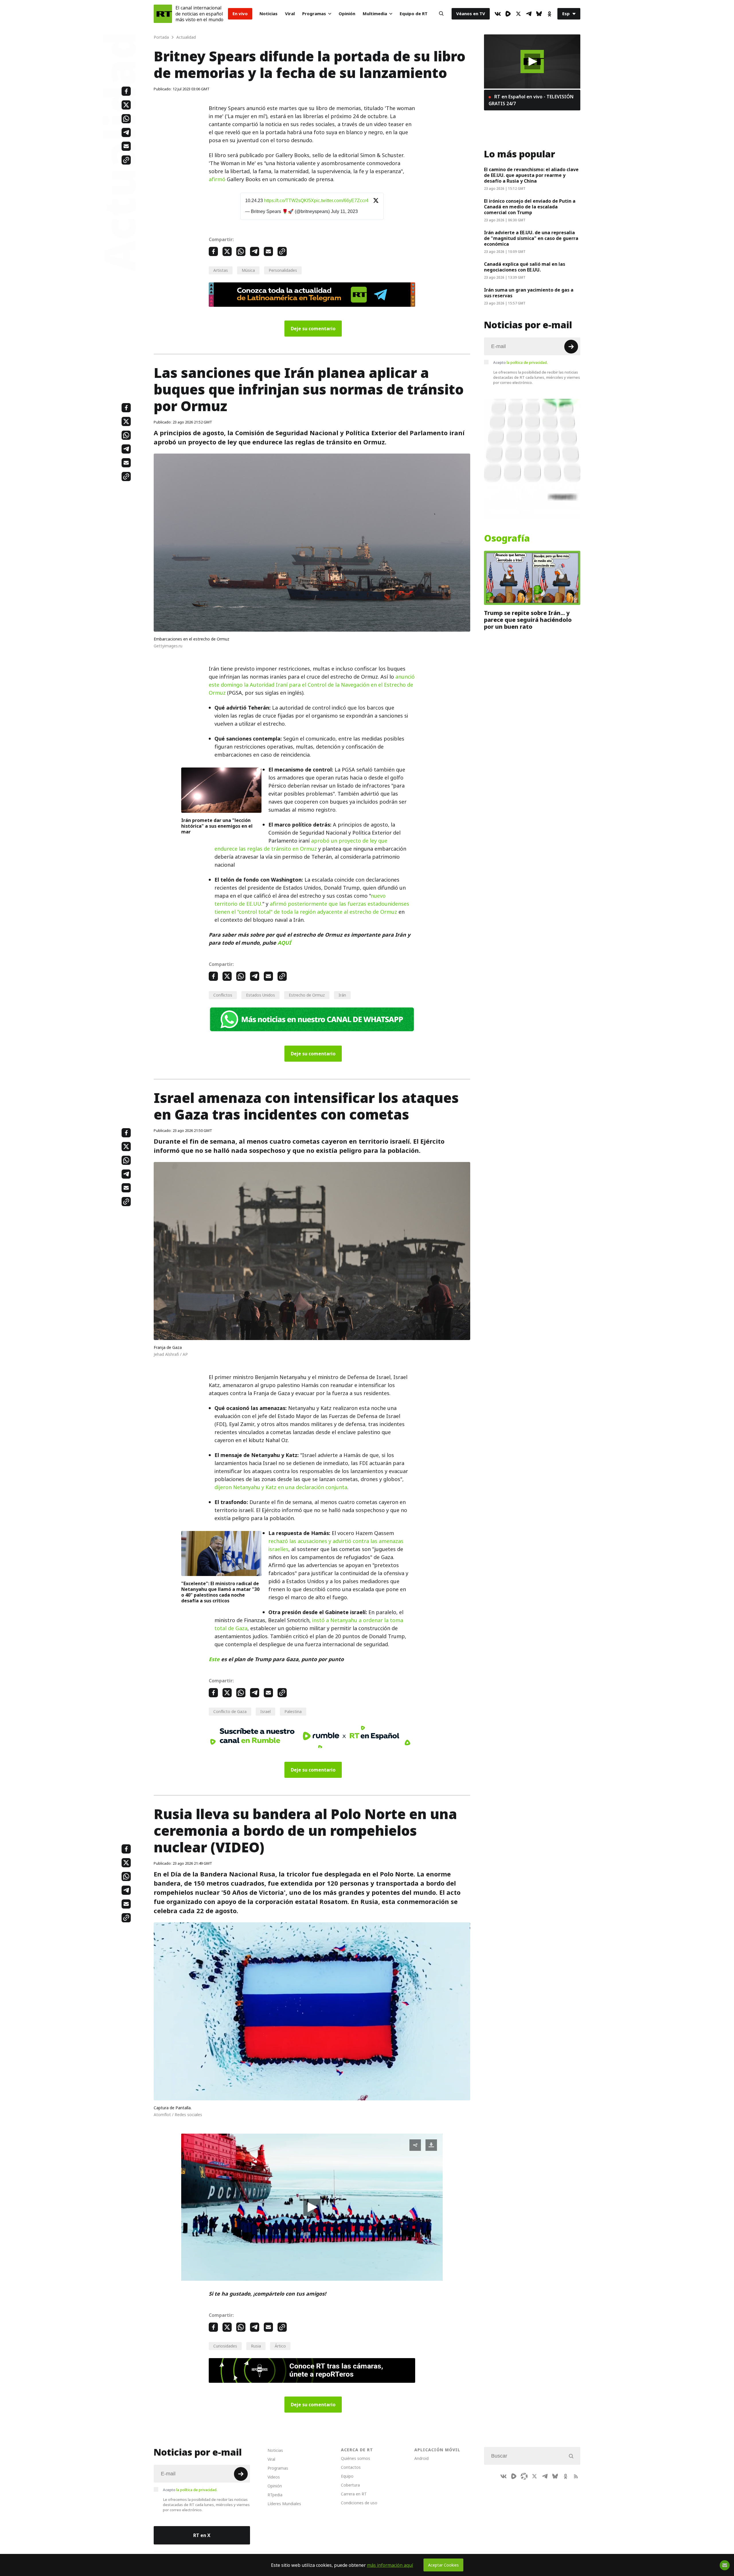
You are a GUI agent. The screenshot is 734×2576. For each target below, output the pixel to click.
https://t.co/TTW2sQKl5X (289, 201)
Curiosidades (225, 2346)
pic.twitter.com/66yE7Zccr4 (341, 201)
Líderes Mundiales (284, 2504)
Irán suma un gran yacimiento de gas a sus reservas (529, 293)
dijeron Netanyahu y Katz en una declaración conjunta (281, 1487)
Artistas (221, 270)
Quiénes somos (356, 2458)
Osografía (507, 538)
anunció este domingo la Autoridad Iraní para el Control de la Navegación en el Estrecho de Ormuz (312, 685)
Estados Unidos (260, 995)
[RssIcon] (576, 2476)
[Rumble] (508, 14)
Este (214, 1659)
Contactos (351, 2467)
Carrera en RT (354, 2494)
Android (421, 2458)
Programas (314, 14)
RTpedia (275, 2495)
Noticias (269, 14)
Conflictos (223, 995)
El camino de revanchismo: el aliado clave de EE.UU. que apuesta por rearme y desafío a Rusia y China (531, 175)
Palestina (293, 1711)
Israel (266, 1711)
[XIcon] (518, 14)
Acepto (520, 362)
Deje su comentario (313, 329)
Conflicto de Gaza (230, 1711)
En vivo (240, 14)
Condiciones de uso (359, 2503)
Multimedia (375, 14)
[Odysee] (524, 2476)
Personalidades (283, 270)
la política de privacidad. (527, 362)
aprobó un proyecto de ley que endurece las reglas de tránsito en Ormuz (301, 845)
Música (248, 270)
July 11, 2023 (344, 211)
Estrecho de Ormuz (307, 995)
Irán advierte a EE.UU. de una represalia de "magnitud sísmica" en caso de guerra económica (531, 238)
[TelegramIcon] (529, 14)
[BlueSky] (539, 14)
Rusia (256, 2346)
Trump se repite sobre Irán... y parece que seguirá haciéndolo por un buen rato (528, 620)
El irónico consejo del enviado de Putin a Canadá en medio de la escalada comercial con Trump (530, 207)
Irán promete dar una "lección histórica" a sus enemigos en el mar (217, 826)
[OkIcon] (549, 14)
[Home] (163, 14)
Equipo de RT (414, 14)
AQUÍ (284, 943)
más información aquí (390, 2565)
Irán (342, 995)
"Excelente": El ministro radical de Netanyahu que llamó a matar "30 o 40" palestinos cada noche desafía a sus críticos (220, 1592)
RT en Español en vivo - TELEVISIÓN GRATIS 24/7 (531, 100)
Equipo (347, 2476)
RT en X (202, 2535)
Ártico (280, 2346)
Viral (290, 14)
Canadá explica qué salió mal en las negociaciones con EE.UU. (525, 267)
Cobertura (350, 2485)
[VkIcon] (498, 14)
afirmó (217, 179)
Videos (274, 2477)
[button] (312, 2207)
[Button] (441, 14)
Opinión (347, 14)
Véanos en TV (471, 14)
